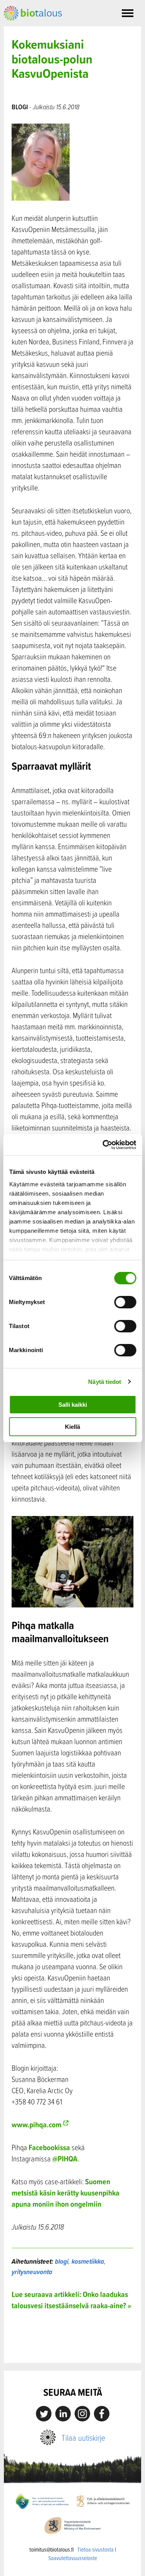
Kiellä (72, 1427)
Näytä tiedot (105, 1382)
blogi (62, 2261)
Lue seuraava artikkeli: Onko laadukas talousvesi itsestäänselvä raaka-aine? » (71, 2300)
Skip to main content (31, 29)
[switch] (125, 1302)
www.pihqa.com (37, 2124)
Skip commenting (72, 2346)
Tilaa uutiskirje (83, 2437)
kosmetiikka (88, 2261)
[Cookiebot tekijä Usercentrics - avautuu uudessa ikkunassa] (103, 1145)
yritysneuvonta (32, 2272)
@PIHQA (65, 2159)
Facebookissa (49, 2147)
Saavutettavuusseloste (73, 2558)
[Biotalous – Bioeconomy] (33, 12)
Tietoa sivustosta (96, 2549)
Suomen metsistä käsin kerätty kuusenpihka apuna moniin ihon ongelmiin (66, 2193)
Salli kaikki (73, 1405)
